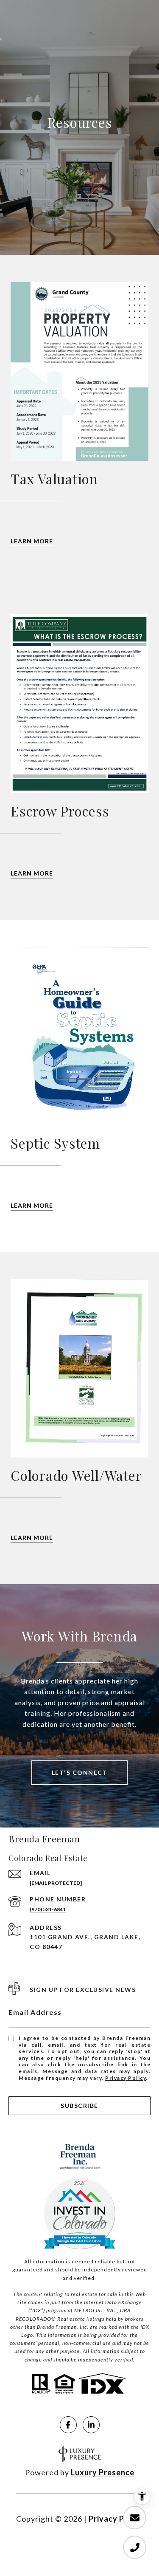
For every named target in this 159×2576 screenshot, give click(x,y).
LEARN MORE (32, 541)
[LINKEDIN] (91, 2425)
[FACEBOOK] (68, 2425)
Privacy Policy (126, 2078)
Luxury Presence (103, 2472)
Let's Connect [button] (80, 1772)
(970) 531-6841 (48, 1909)
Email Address (35, 2012)
